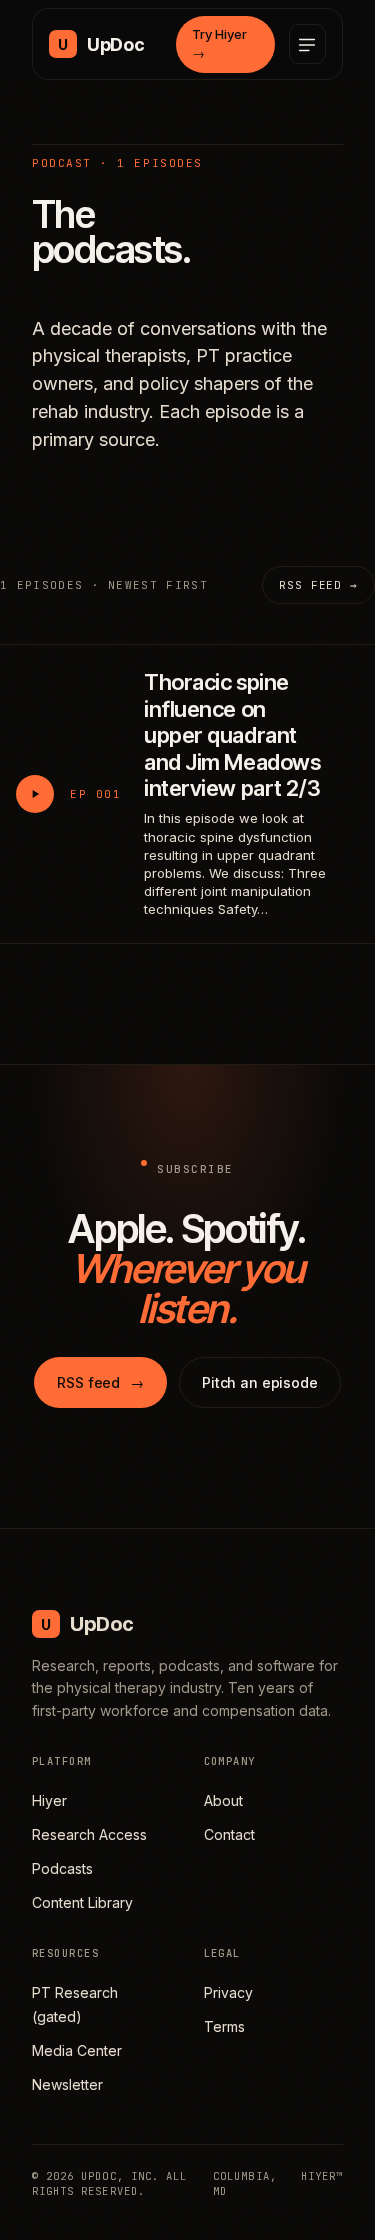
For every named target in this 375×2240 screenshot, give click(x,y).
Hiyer (49, 1800)
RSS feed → (318, 585)
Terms (224, 2026)
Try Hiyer (219, 44)
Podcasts (62, 1868)
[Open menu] (307, 44)
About (223, 1800)
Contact (229, 1834)
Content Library (82, 1902)
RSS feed (100, 1382)
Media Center (77, 2050)
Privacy (228, 1992)
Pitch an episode (260, 1382)
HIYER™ (322, 2176)
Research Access (89, 1834)
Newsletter (67, 2084)
